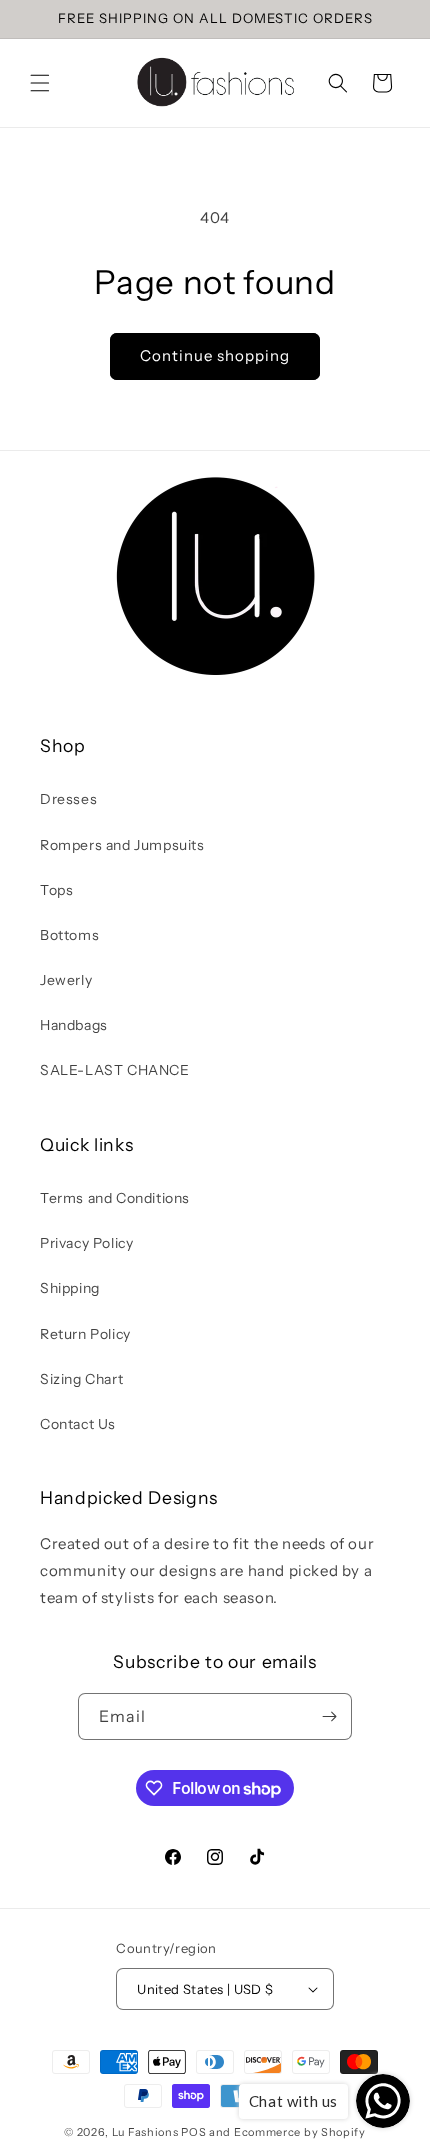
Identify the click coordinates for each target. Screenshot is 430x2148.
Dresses (68, 799)
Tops (56, 890)
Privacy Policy (86, 1243)
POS (193, 2132)
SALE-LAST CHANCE (115, 1070)
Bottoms (69, 935)
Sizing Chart (81, 1379)
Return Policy (85, 1334)
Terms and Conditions (115, 1198)
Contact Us (78, 1424)
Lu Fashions (145, 2132)
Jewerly (66, 980)
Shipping (70, 1288)
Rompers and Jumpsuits (122, 845)
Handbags (74, 1025)
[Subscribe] (329, 1716)
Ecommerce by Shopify (300, 2132)
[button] (40, 83)
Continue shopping (215, 355)
